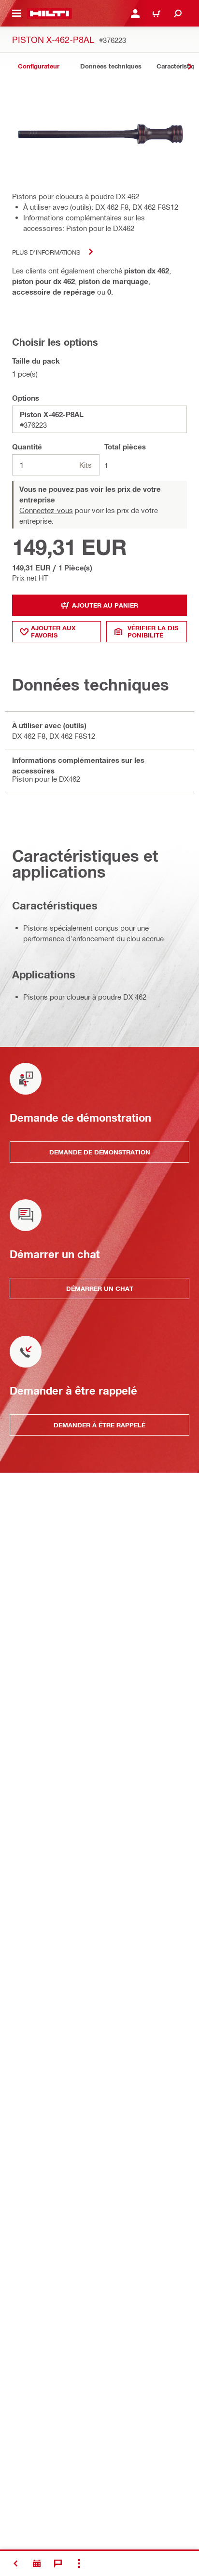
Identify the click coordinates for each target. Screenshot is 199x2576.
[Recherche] (178, 14)
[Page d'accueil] (50, 14)
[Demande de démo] (37, 2563)
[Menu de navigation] (16, 14)
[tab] (39, 66)
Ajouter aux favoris (53, 631)
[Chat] (58, 2563)
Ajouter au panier (105, 605)
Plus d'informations (46, 252)
